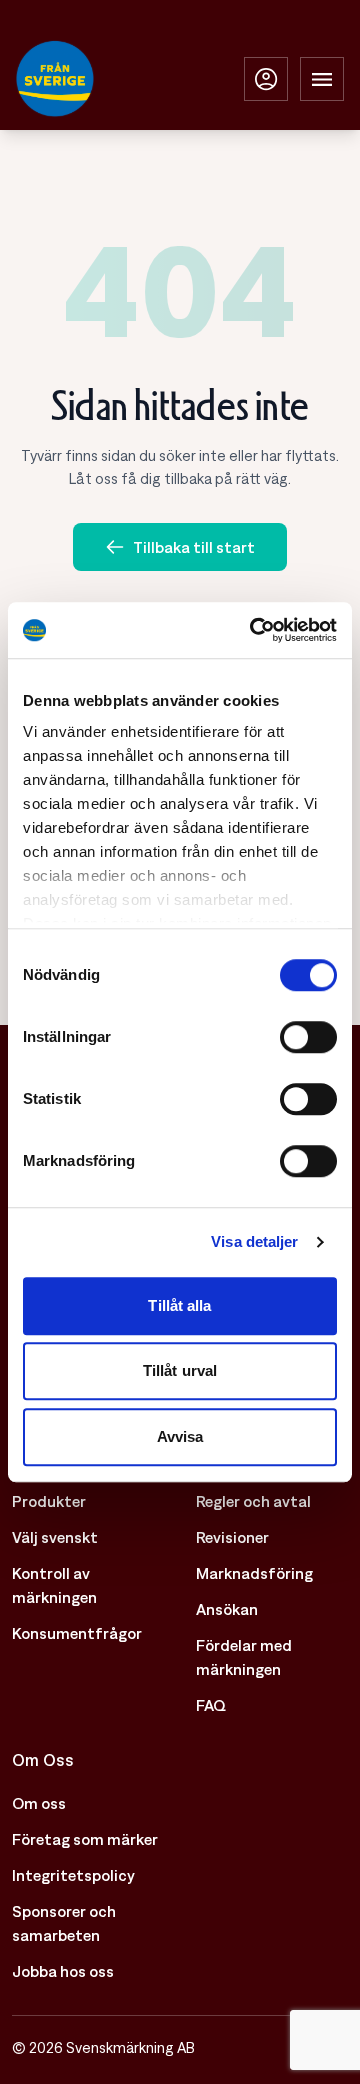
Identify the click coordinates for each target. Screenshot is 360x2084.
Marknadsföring (254, 1573)
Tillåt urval (180, 1370)
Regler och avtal (253, 1501)
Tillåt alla (179, 1305)
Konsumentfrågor (77, 1633)
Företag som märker (85, 1839)
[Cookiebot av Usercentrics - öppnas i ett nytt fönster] (254, 630)
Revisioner (232, 1537)
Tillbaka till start (194, 547)
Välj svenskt (55, 1537)
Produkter (49, 1501)
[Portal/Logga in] (266, 79)
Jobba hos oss (63, 1971)
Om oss (39, 1803)
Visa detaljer (254, 1241)
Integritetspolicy (73, 1875)
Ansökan (227, 1609)
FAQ (211, 1705)
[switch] (308, 1037)
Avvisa (180, 1436)
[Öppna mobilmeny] (322, 79)
